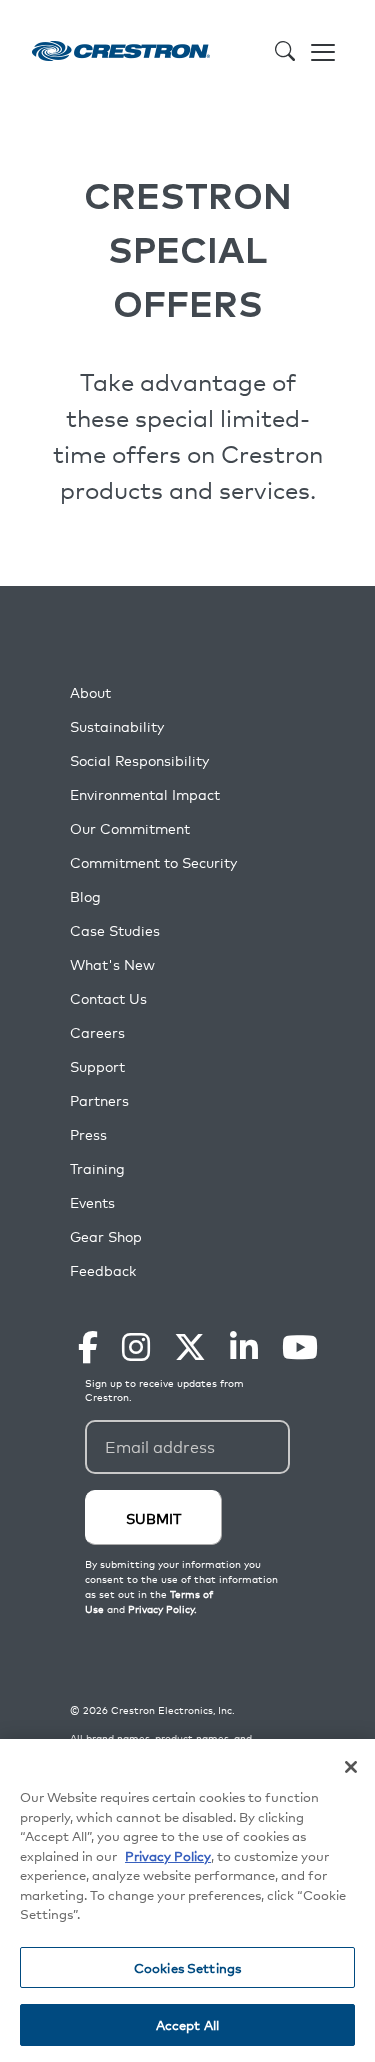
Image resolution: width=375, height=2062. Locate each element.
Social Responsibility (139, 760)
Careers (97, 1032)
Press (88, 1134)
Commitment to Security (153, 862)
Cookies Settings (187, 1967)
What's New (112, 964)
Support (97, 1066)
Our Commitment (130, 828)
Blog (85, 896)
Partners (99, 1100)
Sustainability (117, 726)
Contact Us (108, 998)
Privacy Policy (168, 1855)
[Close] (351, 1767)
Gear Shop (106, 1236)
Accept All (187, 2024)
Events (92, 1202)
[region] (187, 1900)
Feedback (103, 1270)
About (90, 692)
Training (97, 1168)
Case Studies (115, 930)
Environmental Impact (145, 794)
